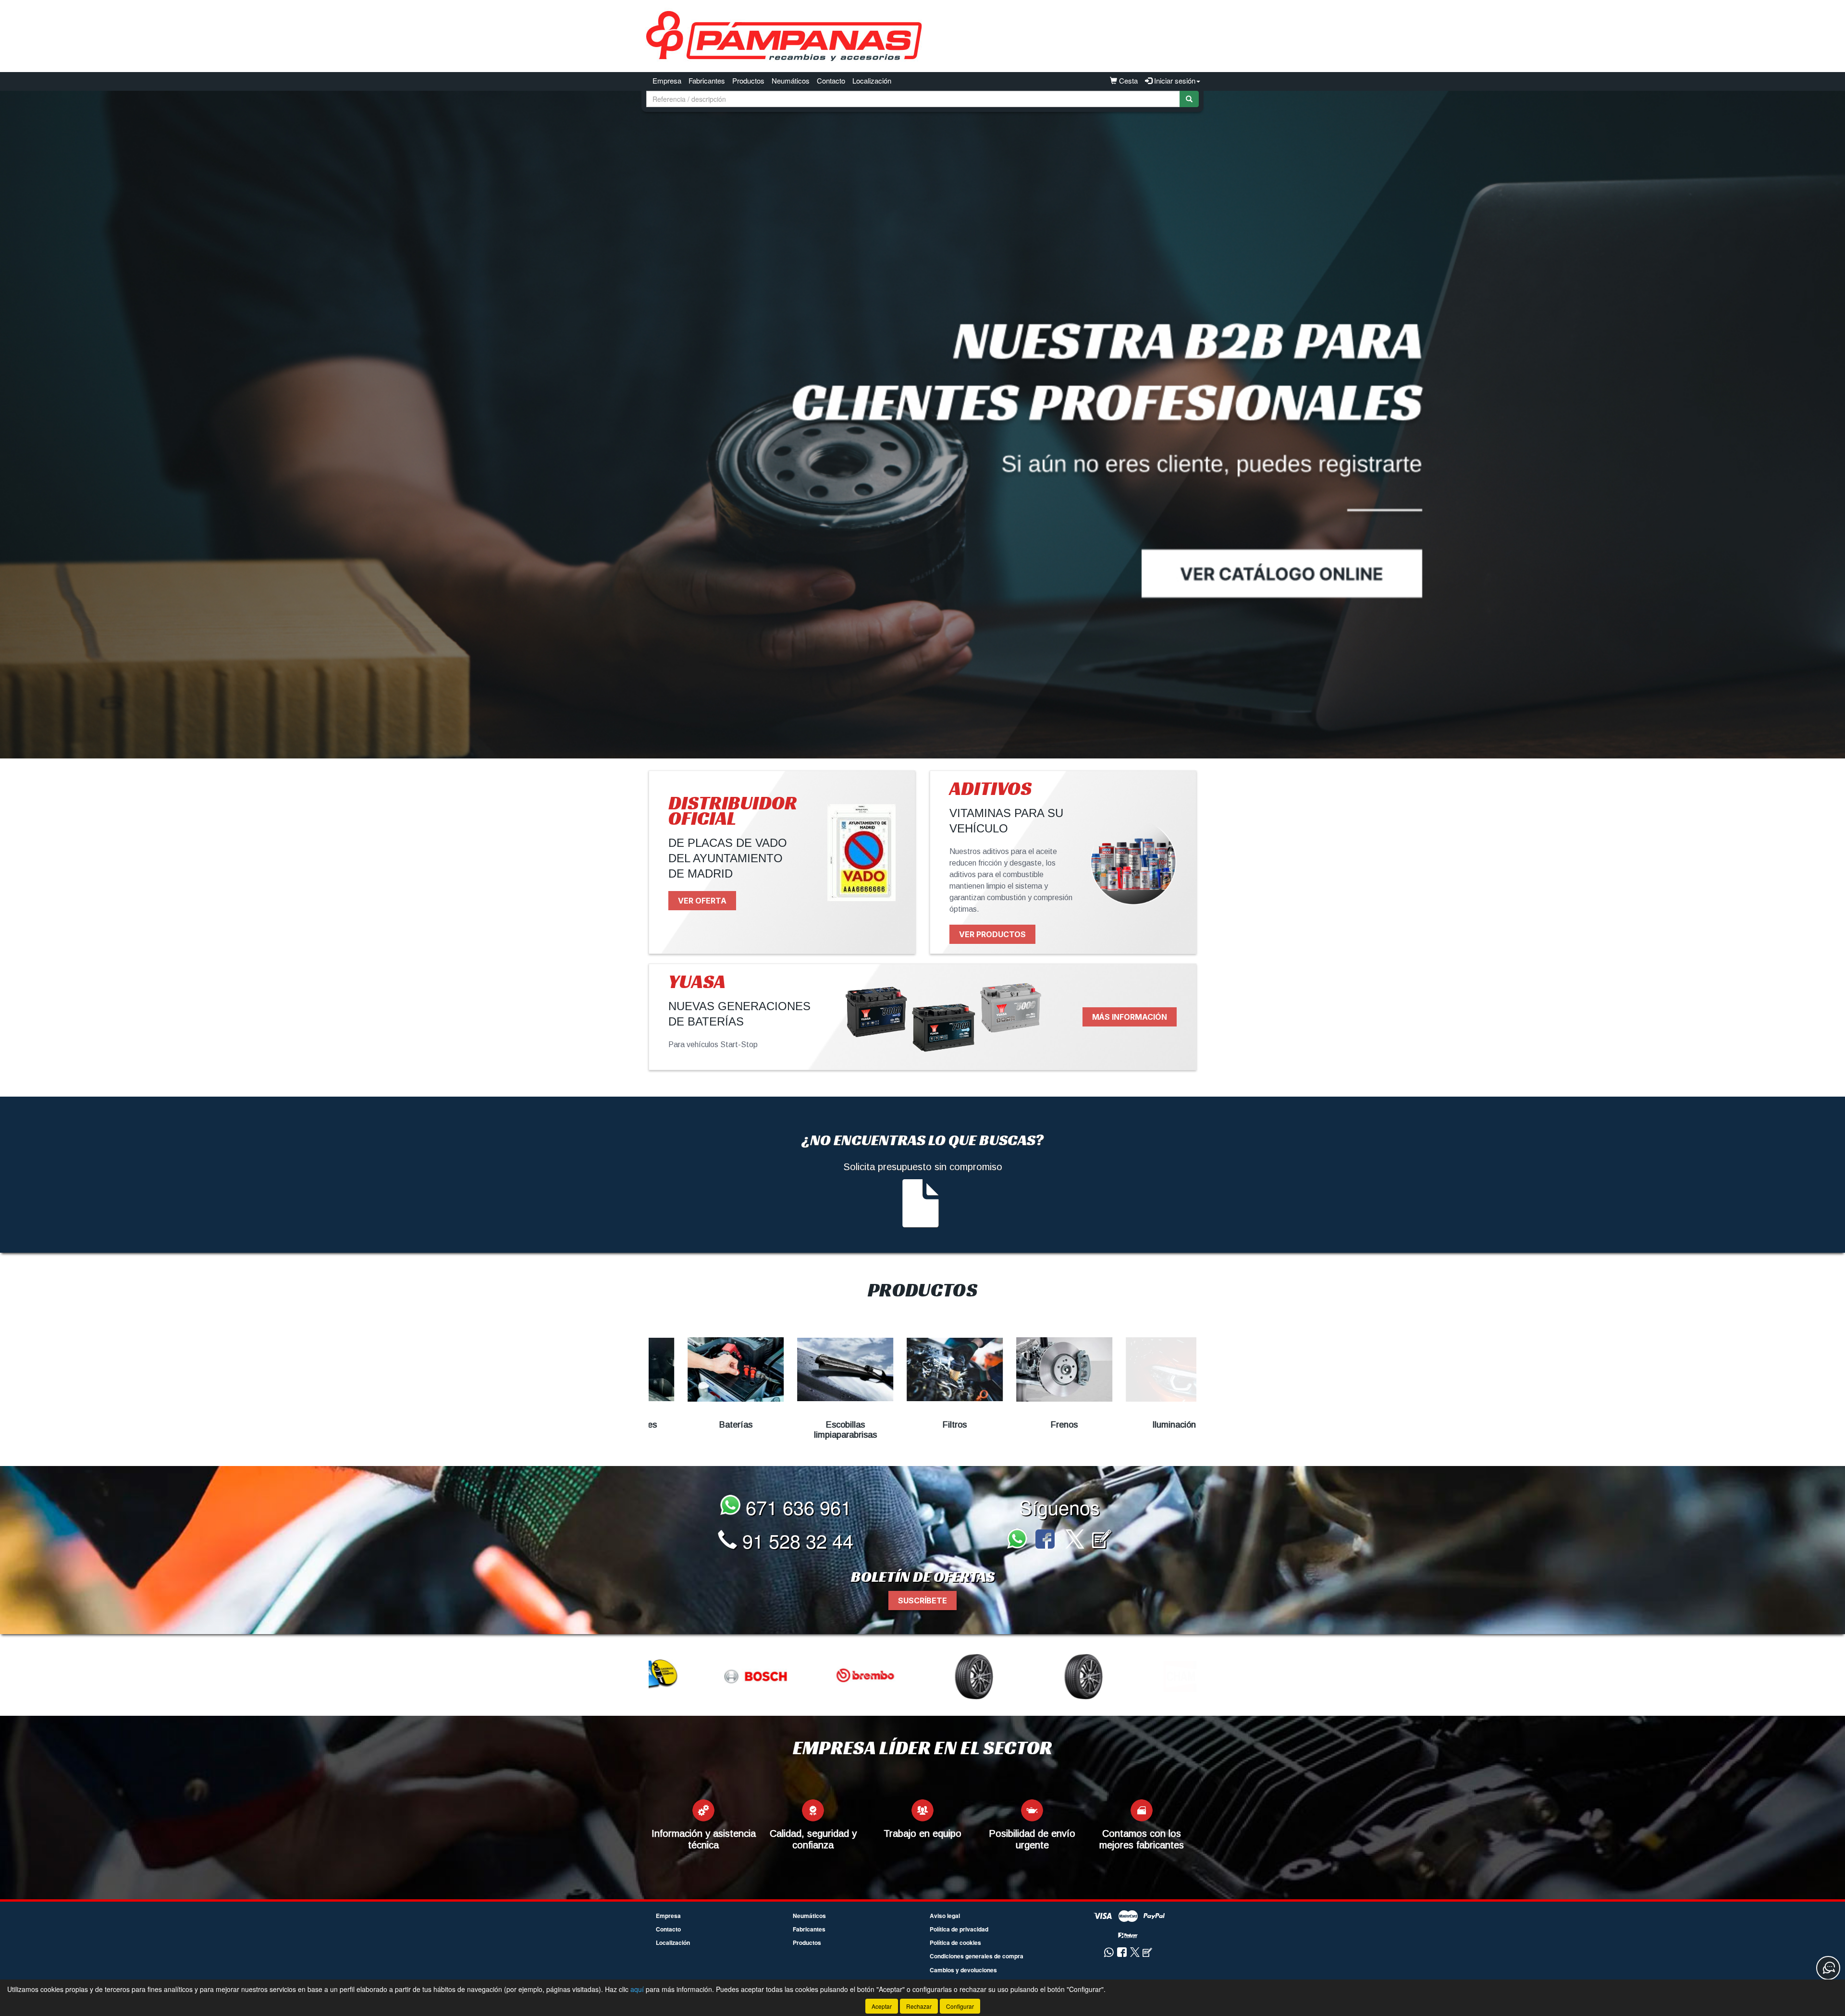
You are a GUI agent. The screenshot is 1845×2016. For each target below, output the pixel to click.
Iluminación (1032, 1425)
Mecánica (1142, 1425)
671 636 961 (796, 1507)
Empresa (667, 80)
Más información (1130, 1017)
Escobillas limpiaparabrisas (704, 1430)
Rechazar (919, 2006)
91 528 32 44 (795, 1540)
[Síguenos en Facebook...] (1045, 1540)
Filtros (813, 1425)
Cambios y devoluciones (963, 1970)
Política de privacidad (959, 1929)
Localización (872, 80)
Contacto (831, 80)
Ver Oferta (702, 901)
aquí (637, 1989)
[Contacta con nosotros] (1828, 1968)
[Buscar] (1189, 99)
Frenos (922, 1425)
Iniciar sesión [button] (1174, 80)
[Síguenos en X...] (1075, 1540)
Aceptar (882, 2006)
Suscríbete (922, 1601)
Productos (748, 80)
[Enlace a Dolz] (1143, 1676)
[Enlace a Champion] (924, 1676)
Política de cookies (955, 1943)
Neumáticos (791, 80)
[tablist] (922, 425)
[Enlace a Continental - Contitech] (1033, 1676)
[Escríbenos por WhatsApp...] (1020, 1540)
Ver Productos (992, 934)
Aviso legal (945, 1916)
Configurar (960, 2006)
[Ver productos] (703, 1369)
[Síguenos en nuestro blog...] (1102, 1540)
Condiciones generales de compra (977, 1956)
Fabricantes (707, 80)
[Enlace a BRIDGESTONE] (705, 1676)
